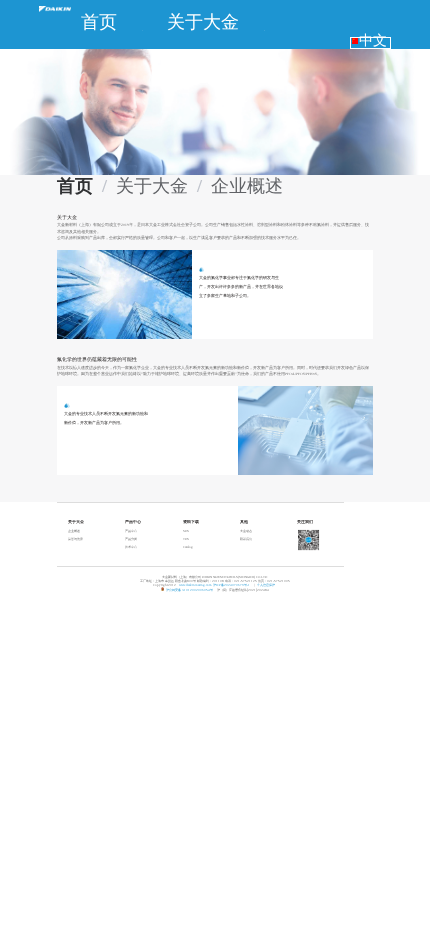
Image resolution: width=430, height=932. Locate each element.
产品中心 (131, 531)
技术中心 (131, 547)
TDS (186, 539)
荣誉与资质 (75, 539)
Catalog (188, 547)
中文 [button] (372, 40)
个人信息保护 (266, 585)
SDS (186, 531)
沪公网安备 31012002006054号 (189, 590)
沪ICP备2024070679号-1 (231, 585)
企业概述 (74, 531)
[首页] (55, 6)
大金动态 (246, 531)
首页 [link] (75, 186)
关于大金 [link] (152, 186)
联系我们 (246, 539)
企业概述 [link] (247, 186)
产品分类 (131, 539)
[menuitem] (99, 22)
